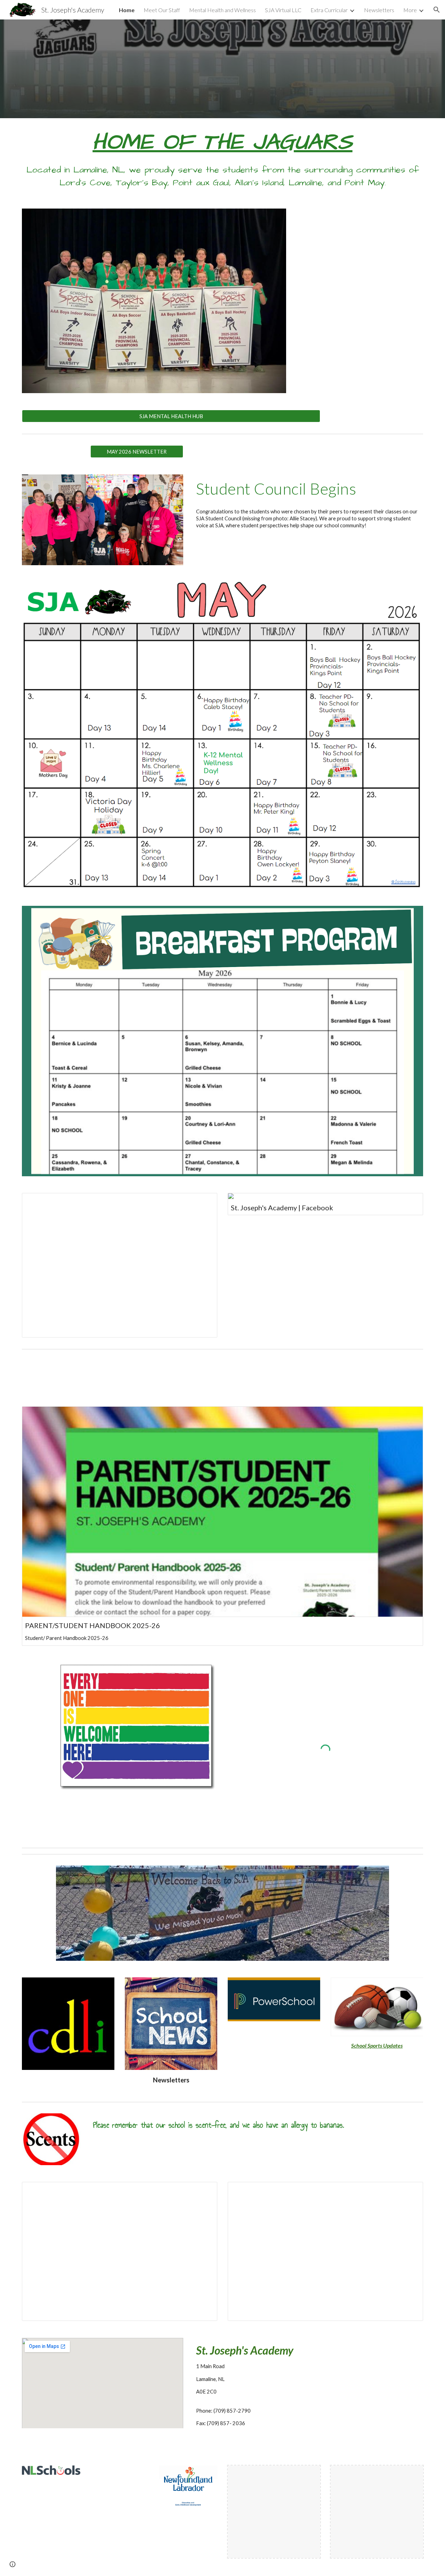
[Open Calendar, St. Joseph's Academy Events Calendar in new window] (410, 2191)
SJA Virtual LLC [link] (283, 10)
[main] (222, 159)
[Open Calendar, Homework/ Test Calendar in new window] (204, 2191)
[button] (437, 10)
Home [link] (127, 10)
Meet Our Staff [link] (162, 10)
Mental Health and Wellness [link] (222, 10)
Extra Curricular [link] (329, 10)
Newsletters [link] (379, 10)
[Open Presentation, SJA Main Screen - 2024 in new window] (204, 1202)
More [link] (410, 10)
